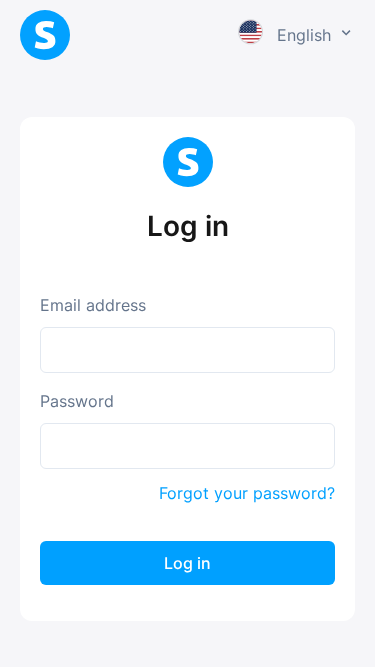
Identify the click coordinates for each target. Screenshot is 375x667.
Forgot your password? (247, 493)
